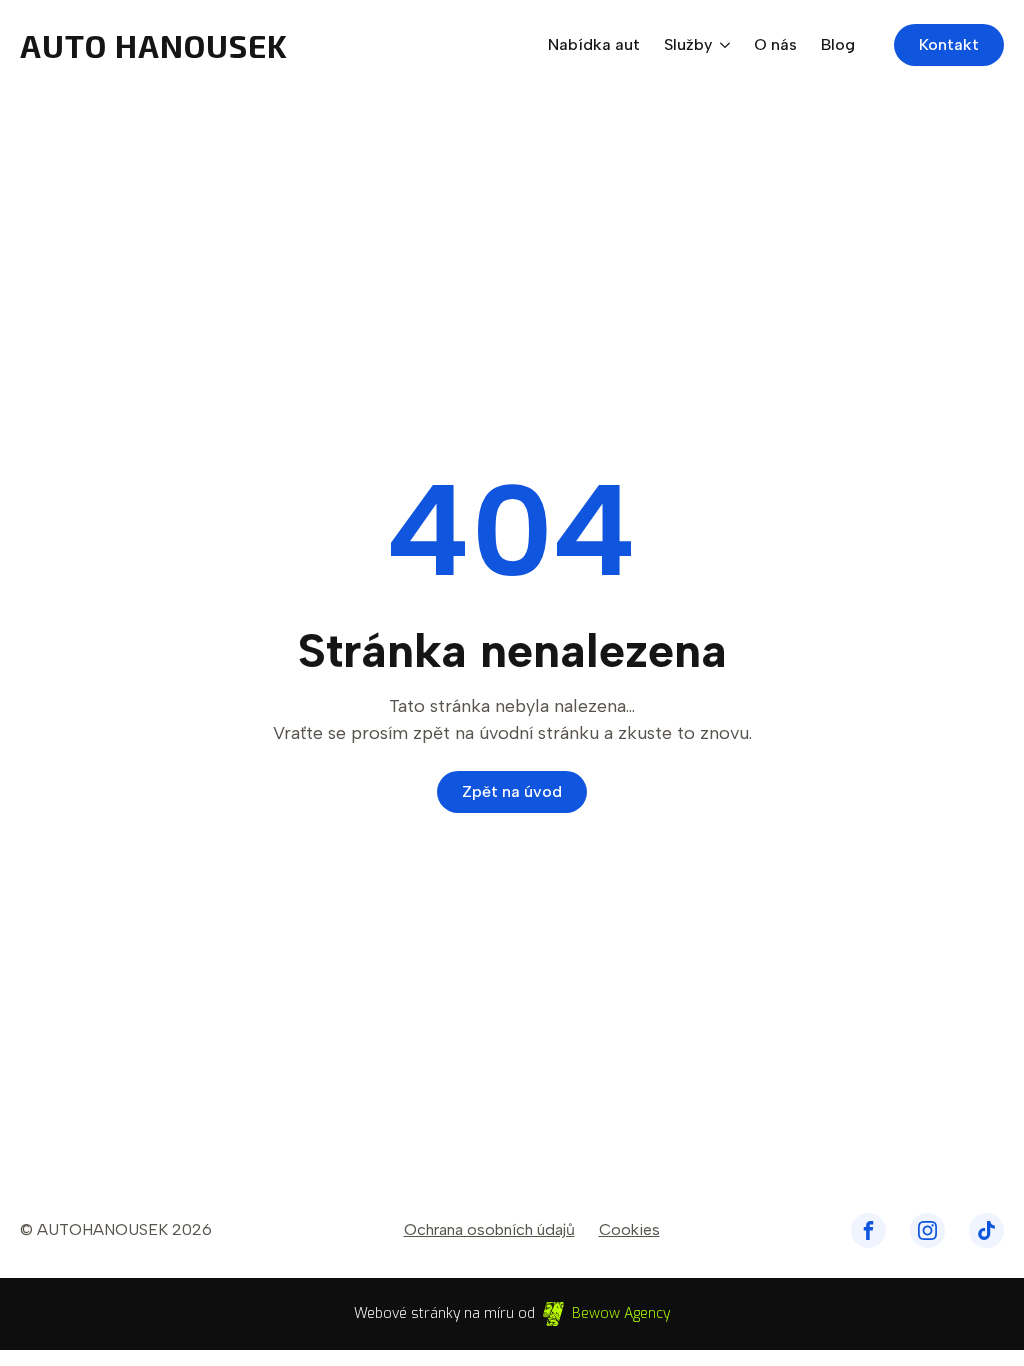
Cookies (629, 1229)
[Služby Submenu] (721, 45)
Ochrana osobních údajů (489, 1229)
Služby (688, 45)
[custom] (868, 1230)
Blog (838, 45)
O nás (775, 45)
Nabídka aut (594, 45)
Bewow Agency (621, 1313)
